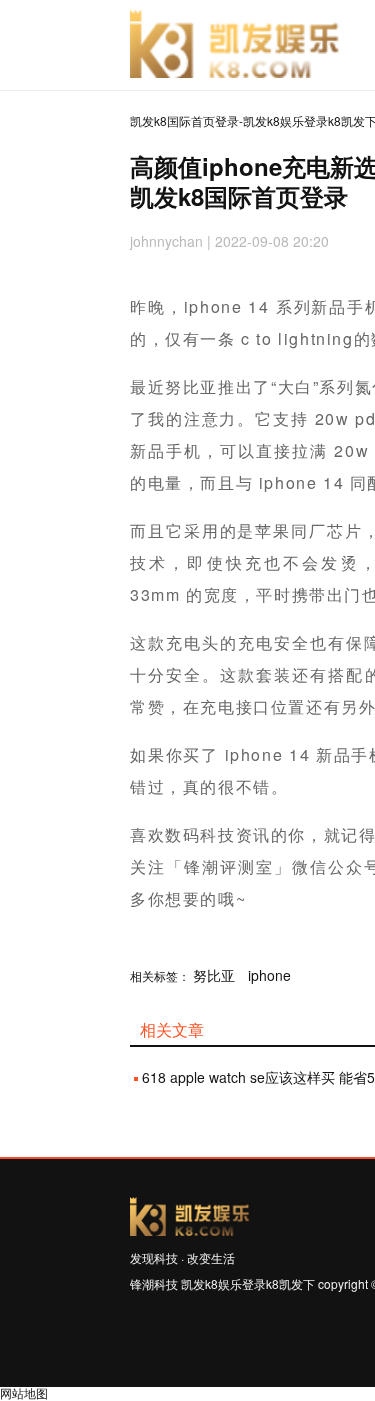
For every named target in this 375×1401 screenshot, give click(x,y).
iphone (269, 975)
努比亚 (214, 975)
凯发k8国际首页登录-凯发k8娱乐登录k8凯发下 (235, 45)
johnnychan (166, 241)
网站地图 (24, 1392)
